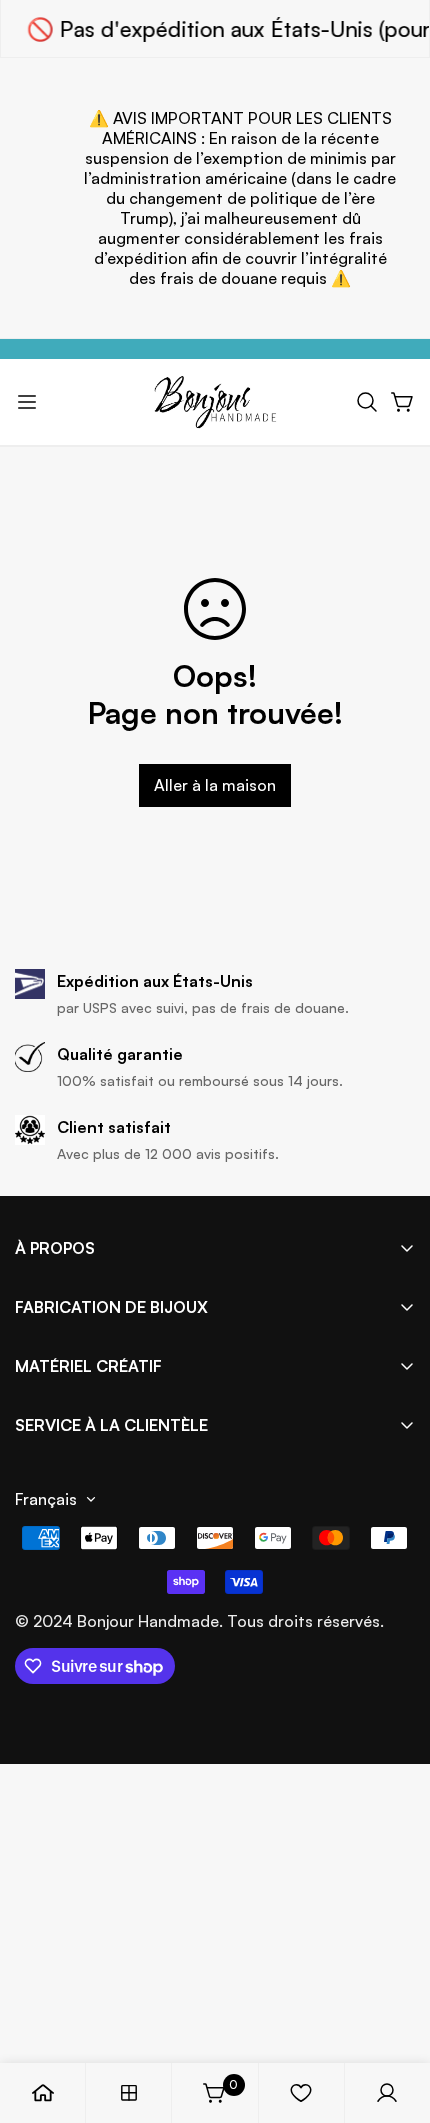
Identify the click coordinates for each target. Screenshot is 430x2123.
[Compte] (387, 2093)
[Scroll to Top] (394, 2017)
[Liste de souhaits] (301, 2093)
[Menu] (27, 402)
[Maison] (43, 2093)
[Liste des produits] (129, 2093)
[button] (367, 402)
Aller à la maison (215, 785)
